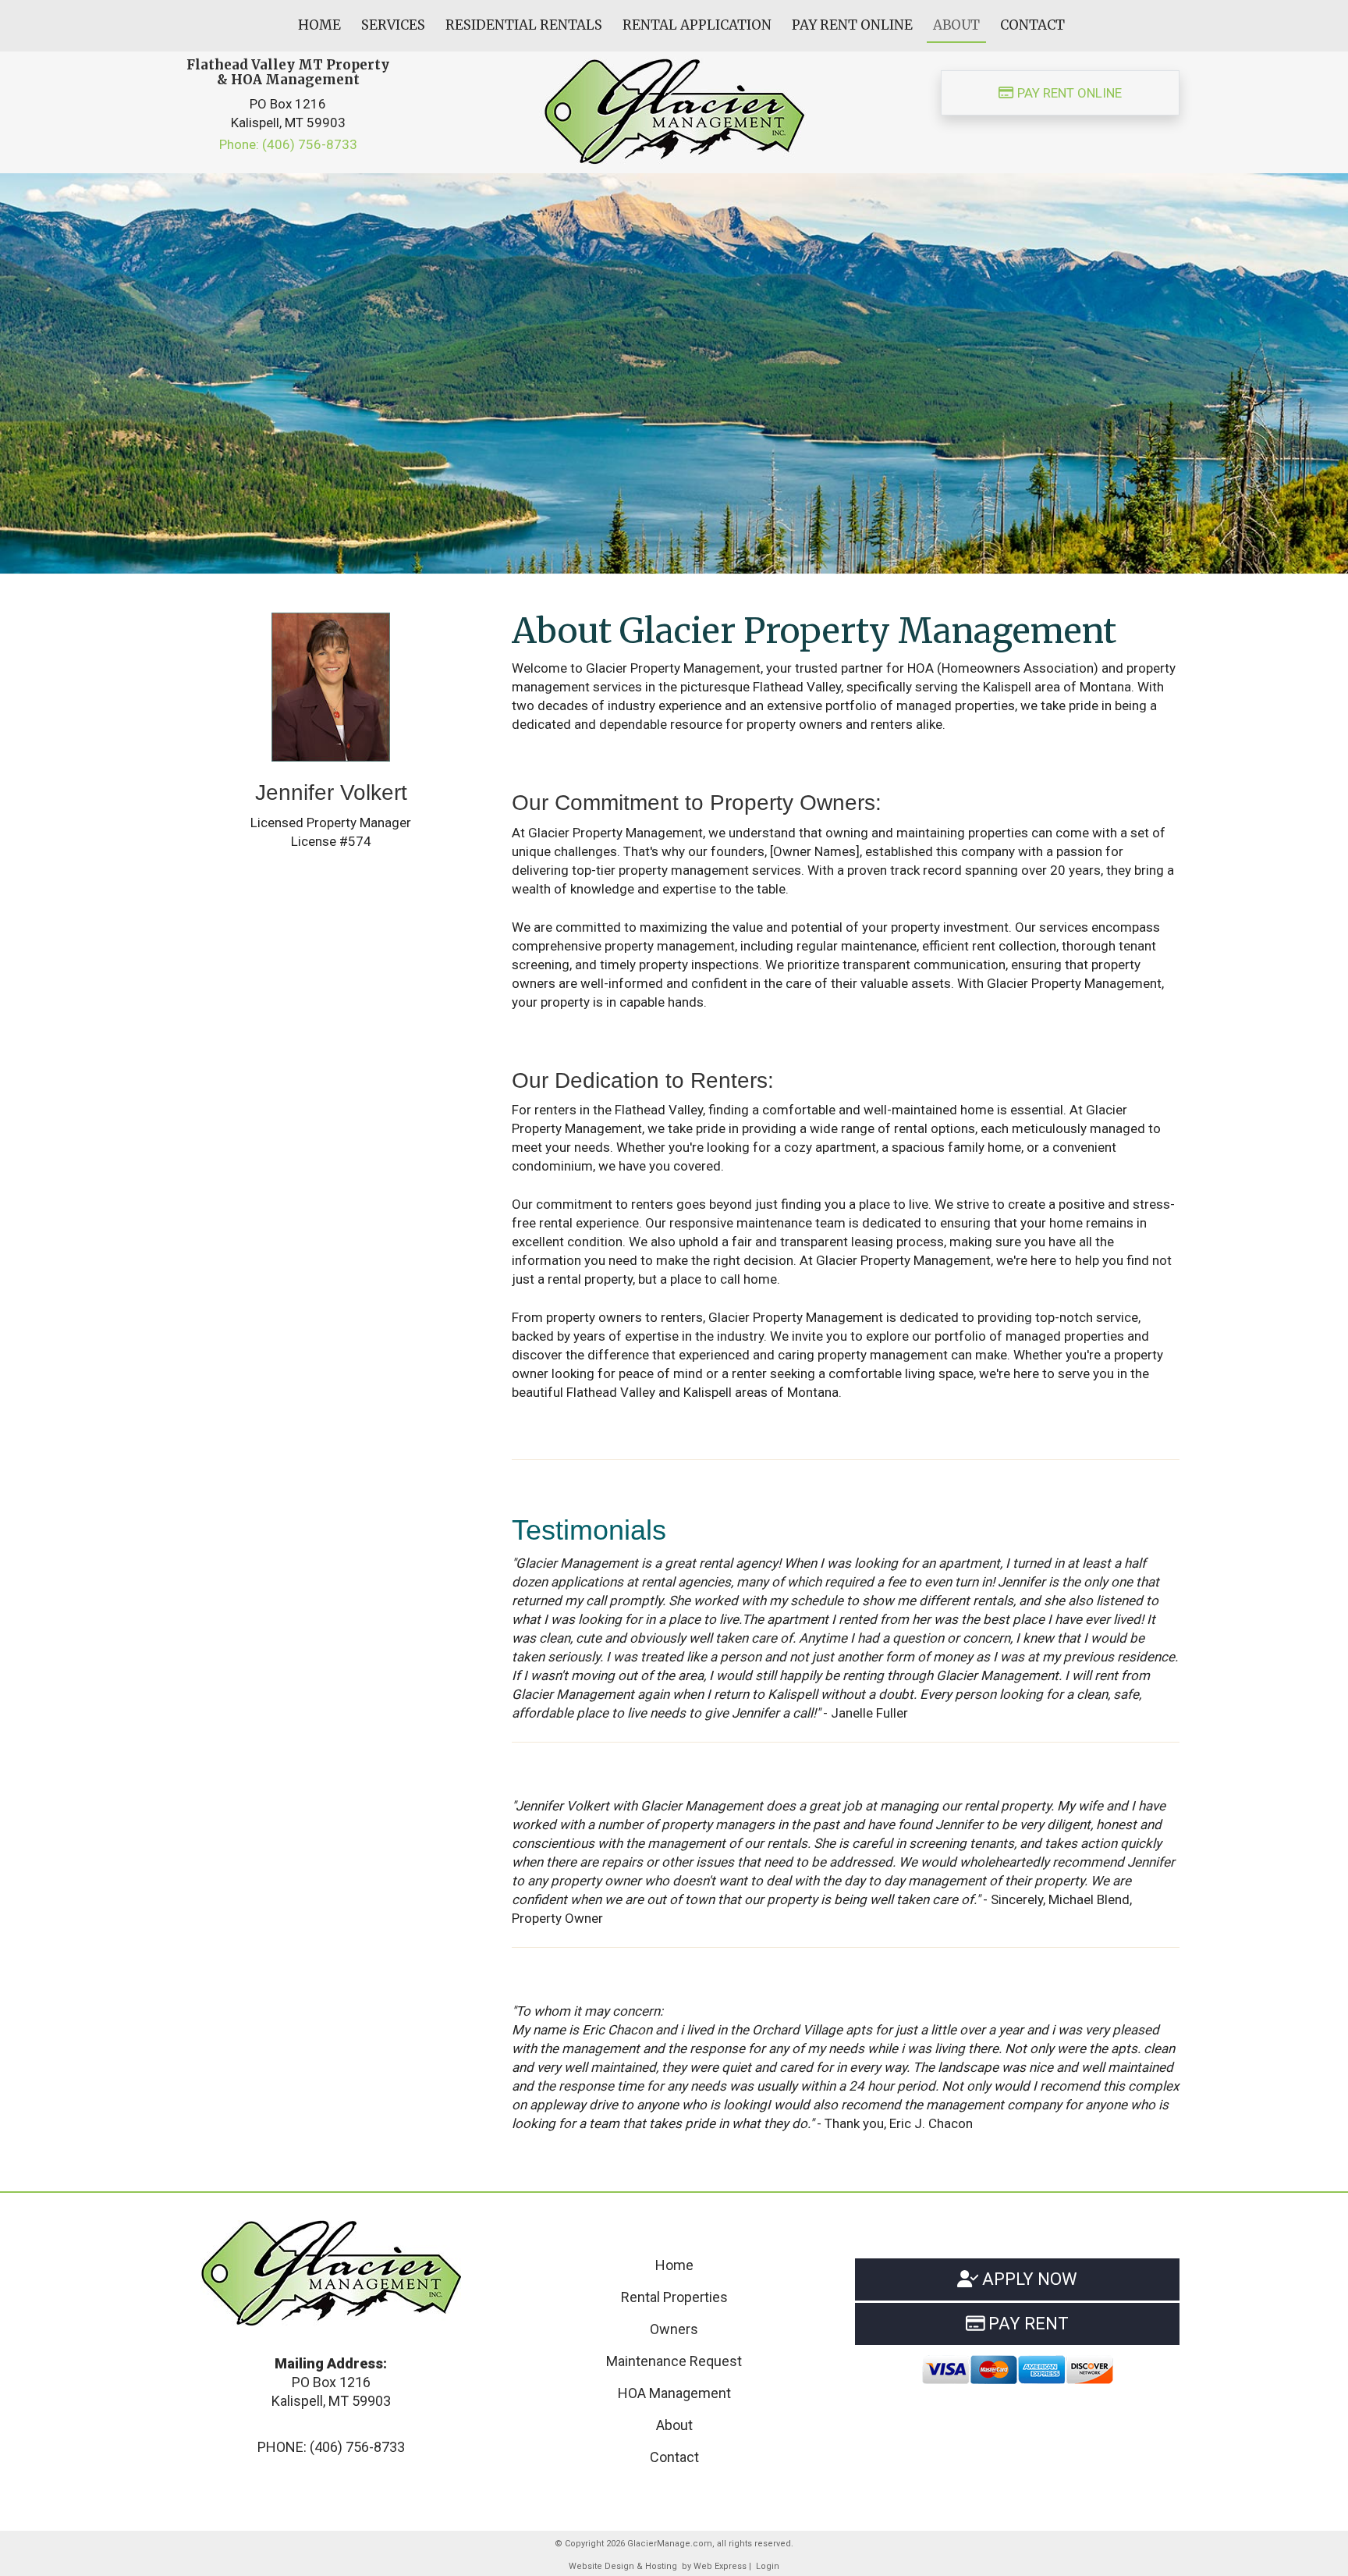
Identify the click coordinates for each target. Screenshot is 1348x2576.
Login (768, 2566)
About (674, 2425)
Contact (674, 2457)
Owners (674, 2329)
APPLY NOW (1028, 2279)
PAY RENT (1027, 2324)
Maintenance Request (674, 2361)
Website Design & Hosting (623, 2566)
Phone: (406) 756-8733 (288, 144)
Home (674, 2265)
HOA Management (674, 2393)
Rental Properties (674, 2297)
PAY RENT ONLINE (1068, 93)
